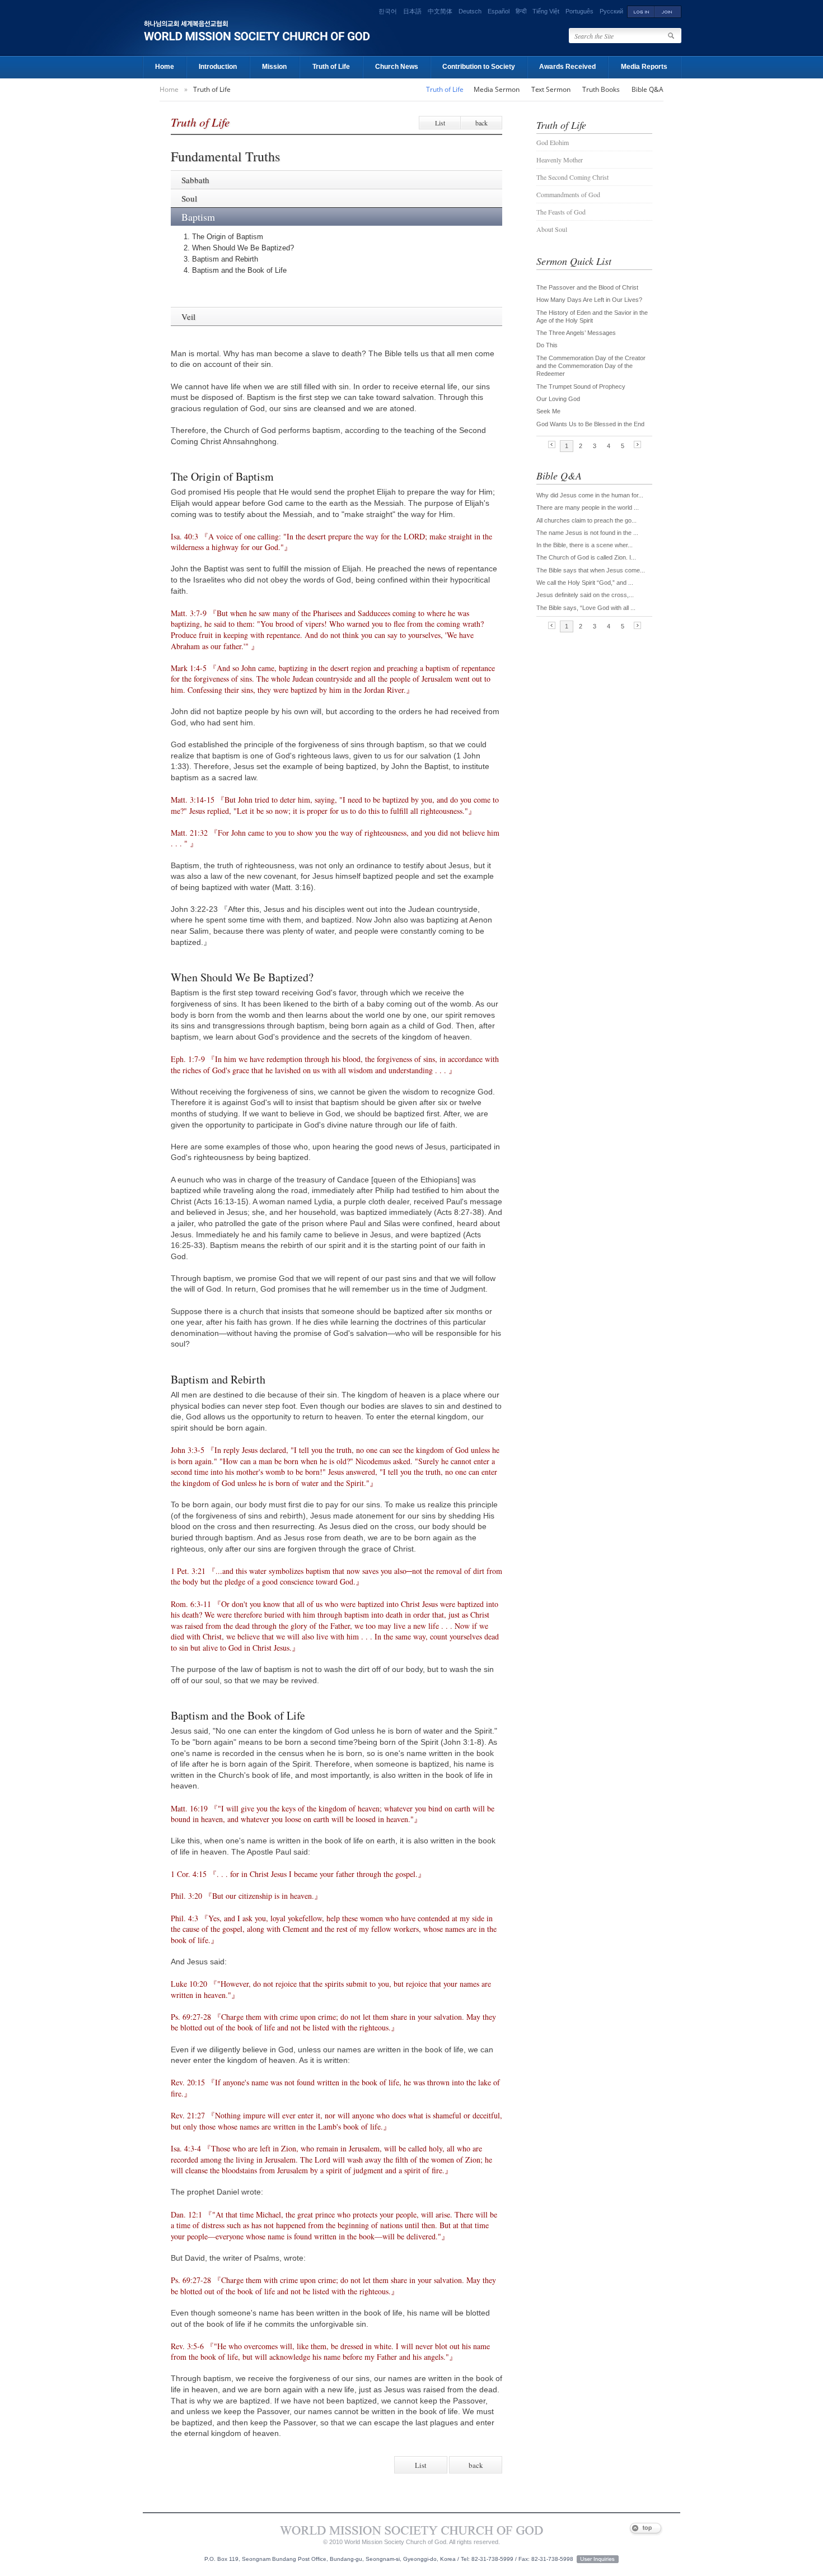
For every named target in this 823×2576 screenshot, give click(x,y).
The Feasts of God (561, 212)
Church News (397, 67)
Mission (274, 67)
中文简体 (440, 11)
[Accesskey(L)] (641, 11)
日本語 (412, 11)
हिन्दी (521, 11)
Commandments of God (568, 194)
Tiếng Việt (546, 11)
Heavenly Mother (560, 160)
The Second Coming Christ (572, 177)
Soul (189, 198)
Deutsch (470, 11)
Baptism (198, 217)
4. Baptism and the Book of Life (235, 270)
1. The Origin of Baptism (223, 237)
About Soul (552, 229)
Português (579, 11)
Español (499, 11)
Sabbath (195, 180)
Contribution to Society (479, 67)
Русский (611, 11)
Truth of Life (331, 67)
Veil (188, 316)
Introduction (218, 67)
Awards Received (567, 67)
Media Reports (644, 67)
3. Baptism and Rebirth (221, 259)
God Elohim (553, 142)
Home (165, 67)
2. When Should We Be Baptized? (239, 248)
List (440, 123)
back (481, 123)
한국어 (388, 11)
